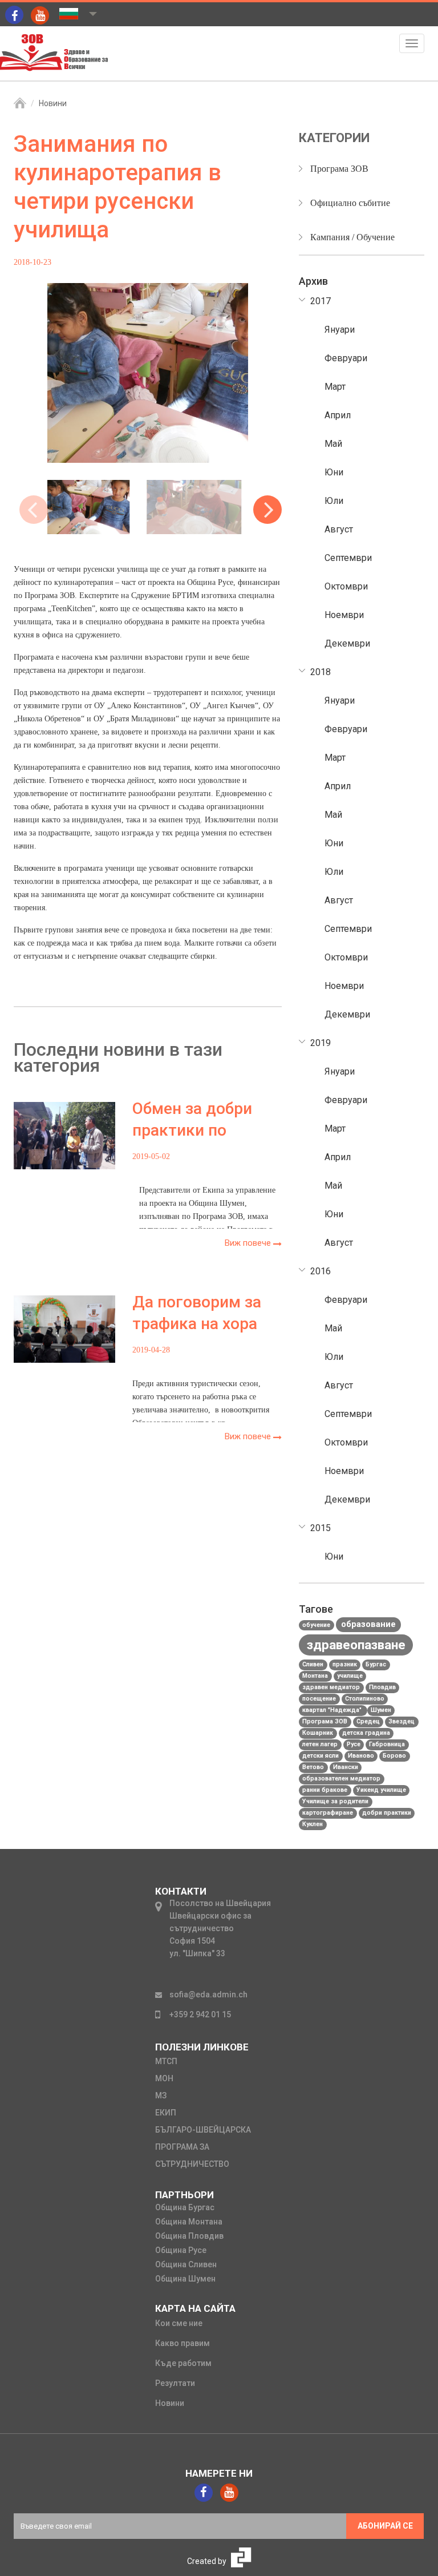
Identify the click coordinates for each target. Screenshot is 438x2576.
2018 (321, 672)
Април (338, 415)
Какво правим (182, 2343)
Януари (340, 330)
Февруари (346, 358)
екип (166, 2113)
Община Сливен (186, 2264)
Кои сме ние (179, 2323)
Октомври (346, 586)
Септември (348, 558)
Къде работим (183, 2363)
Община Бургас (185, 2207)
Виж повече (249, 1243)
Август (339, 529)
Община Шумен (185, 2279)
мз (161, 2095)
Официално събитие (350, 203)
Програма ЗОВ (339, 169)
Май (333, 444)
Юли (334, 501)
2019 (321, 1043)
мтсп (166, 2061)
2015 (321, 1528)
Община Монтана (189, 2222)
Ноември (344, 615)
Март (335, 387)
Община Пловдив (189, 2236)
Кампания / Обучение (352, 237)
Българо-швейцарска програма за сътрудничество (203, 2147)
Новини (53, 103)
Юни (334, 472)
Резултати (175, 2383)
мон (164, 2078)
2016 (321, 1271)
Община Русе (181, 2250)
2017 (321, 301)
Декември (347, 643)
